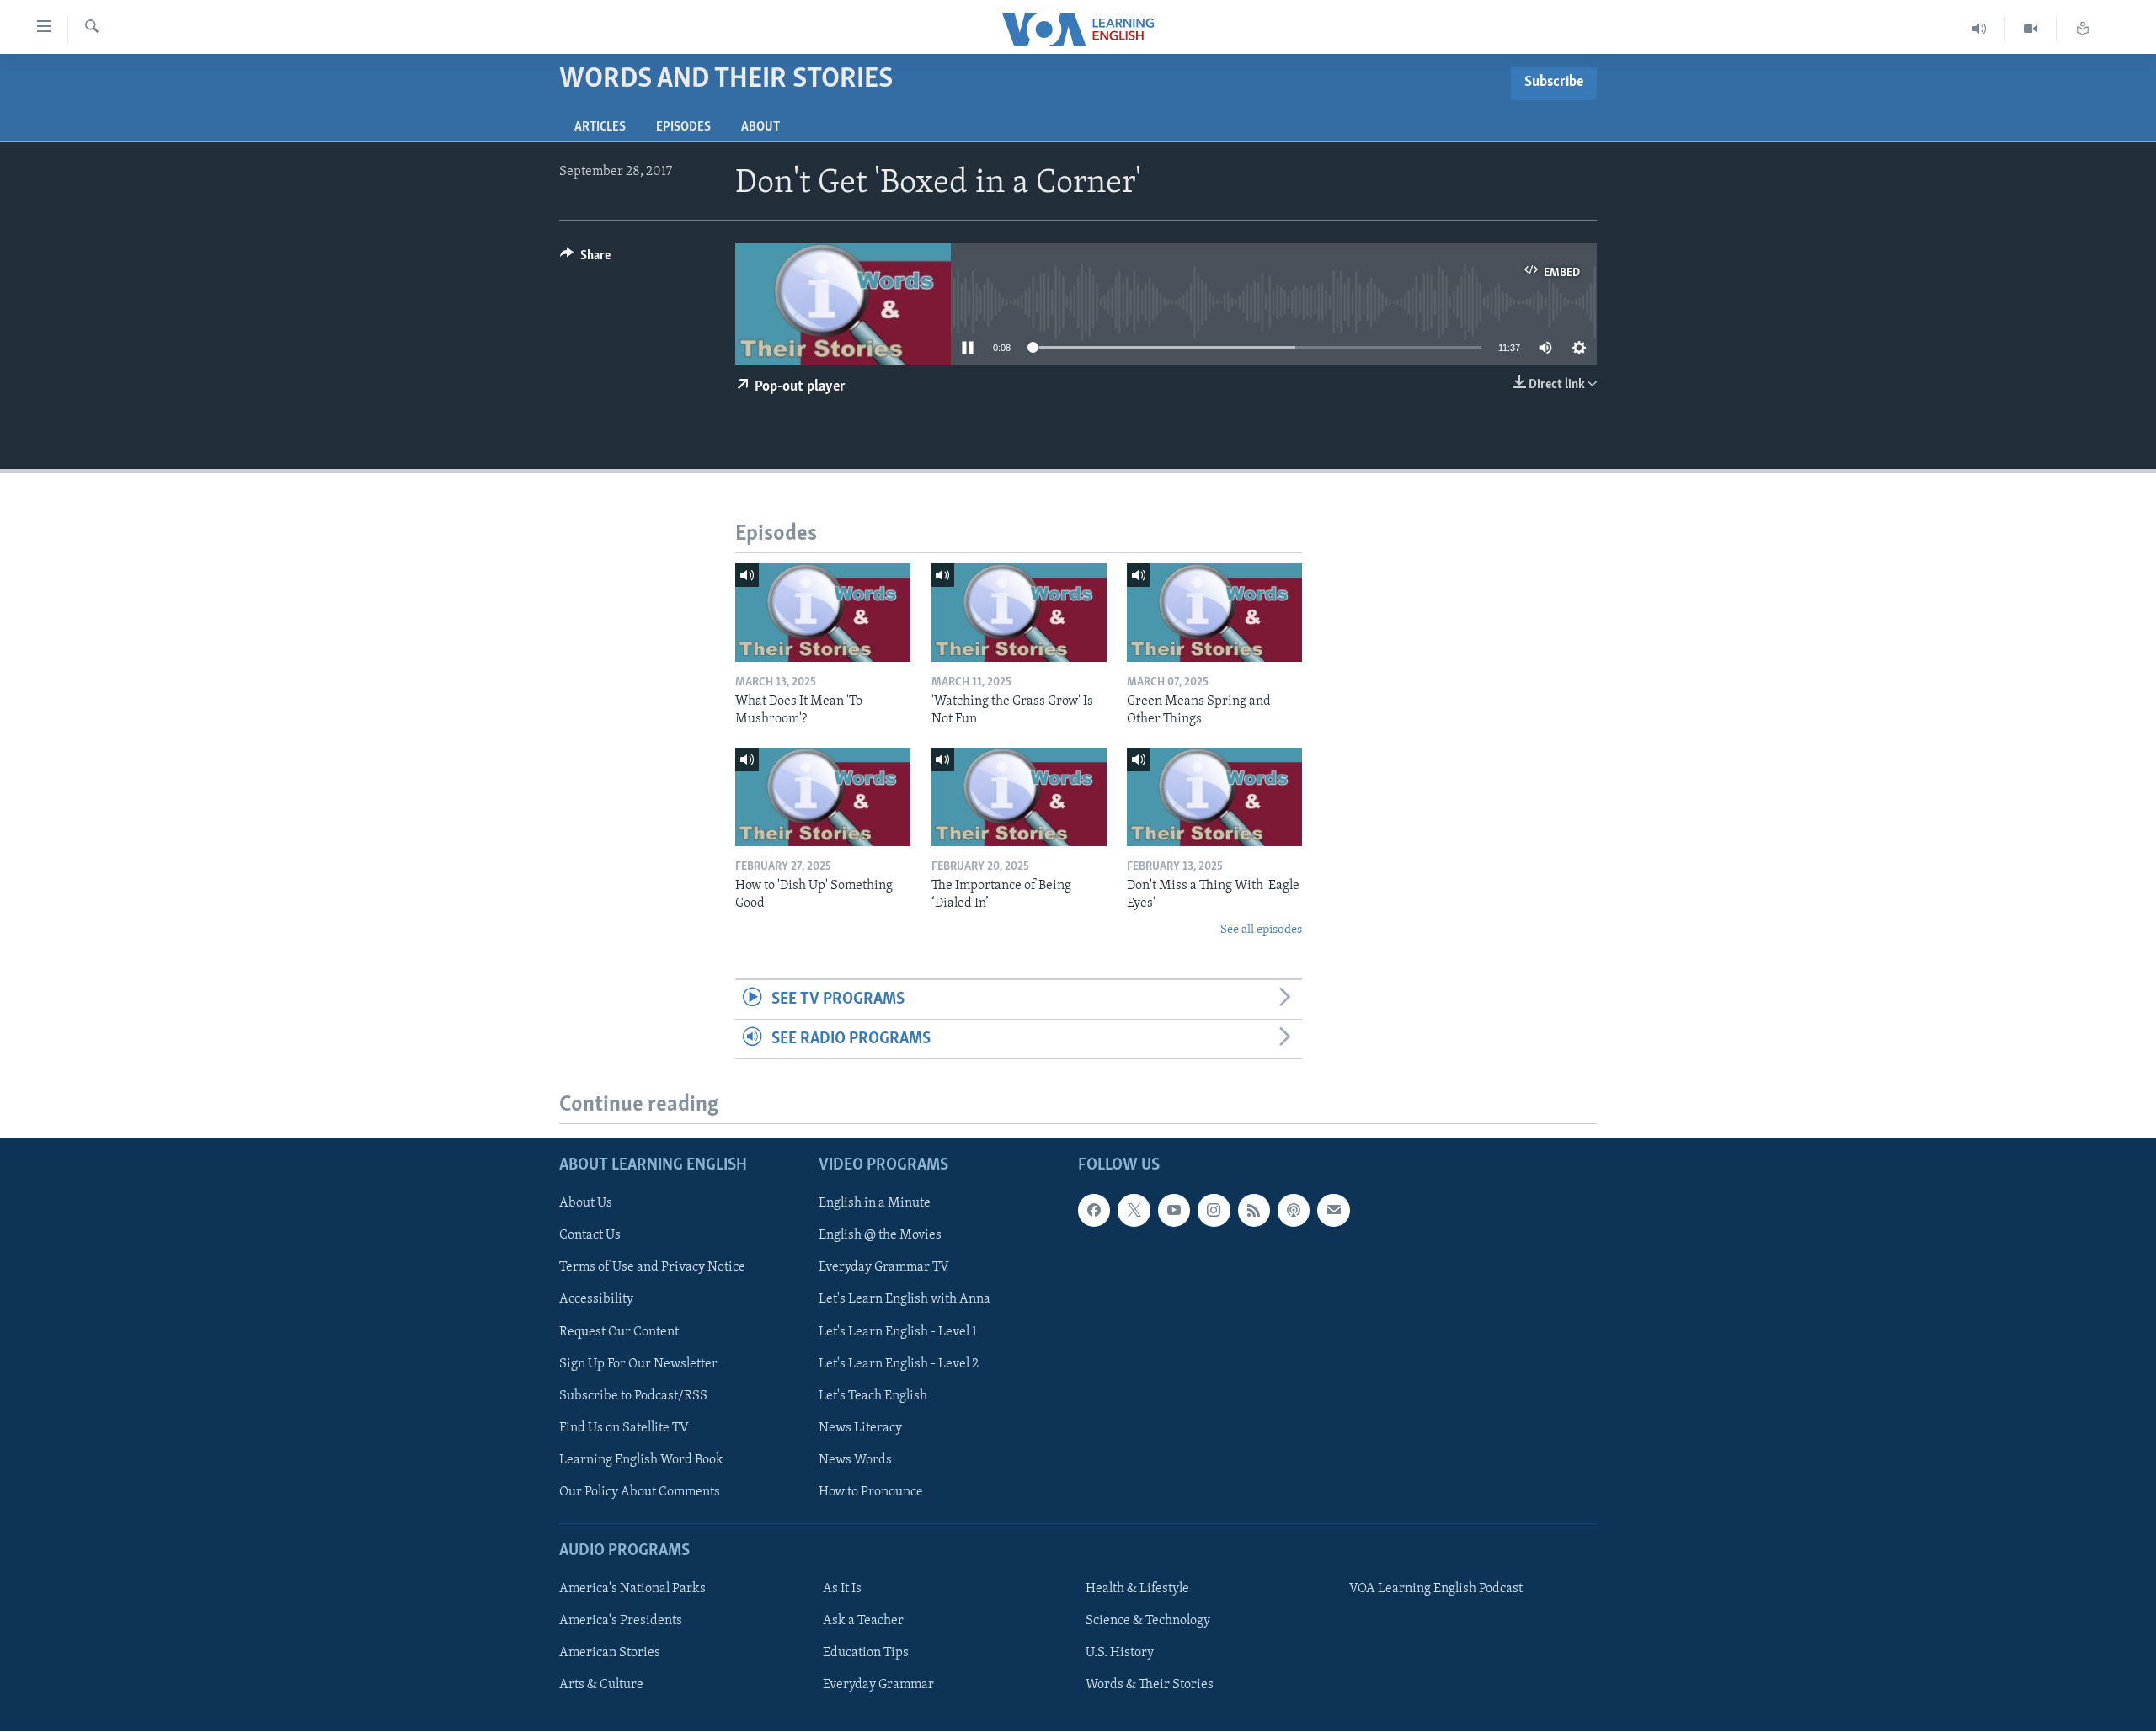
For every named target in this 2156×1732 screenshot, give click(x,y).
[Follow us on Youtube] (1174, 1211)
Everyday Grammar (878, 1686)
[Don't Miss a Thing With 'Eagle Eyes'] (1214, 797)
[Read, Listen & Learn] (2083, 29)
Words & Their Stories (1150, 1686)
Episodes (683, 127)
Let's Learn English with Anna (905, 1300)
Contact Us (590, 1236)
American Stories (610, 1653)
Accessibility (596, 1300)
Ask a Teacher (863, 1621)
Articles (600, 127)
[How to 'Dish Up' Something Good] (823, 797)
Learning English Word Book (641, 1460)
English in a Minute (875, 1204)
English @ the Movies (880, 1236)
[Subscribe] (1333, 1211)
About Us (586, 1204)
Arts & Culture (601, 1686)
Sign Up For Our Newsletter (638, 1364)
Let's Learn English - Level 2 (899, 1364)
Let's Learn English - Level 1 (898, 1332)
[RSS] (1254, 1211)
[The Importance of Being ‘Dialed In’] (1019, 797)
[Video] (2031, 29)
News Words (855, 1460)
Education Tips (866, 1653)
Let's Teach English (873, 1396)
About (760, 127)
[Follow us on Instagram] (1214, 1211)
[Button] (585, 259)
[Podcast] (1294, 1211)
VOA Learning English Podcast (1436, 1589)
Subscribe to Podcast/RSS (633, 1396)
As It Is (842, 1589)
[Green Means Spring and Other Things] (1214, 613)
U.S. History (1120, 1653)
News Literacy (860, 1428)
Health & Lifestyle (1137, 1589)
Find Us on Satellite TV (624, 1428)
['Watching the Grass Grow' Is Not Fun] (1019, 613)
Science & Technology (1148, 1621)
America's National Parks (632, 1589)
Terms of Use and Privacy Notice (652, 1268)
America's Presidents (621, 1621)
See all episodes (1261, 930)
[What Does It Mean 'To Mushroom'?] (823, 613)
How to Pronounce (871, 1492)
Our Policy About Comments (640, 1492)
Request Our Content (619, 1332)
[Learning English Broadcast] (1980, 29)
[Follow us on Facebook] (1094, 1211)
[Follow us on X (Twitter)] (1134, 1211)
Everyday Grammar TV (884, 1268)
